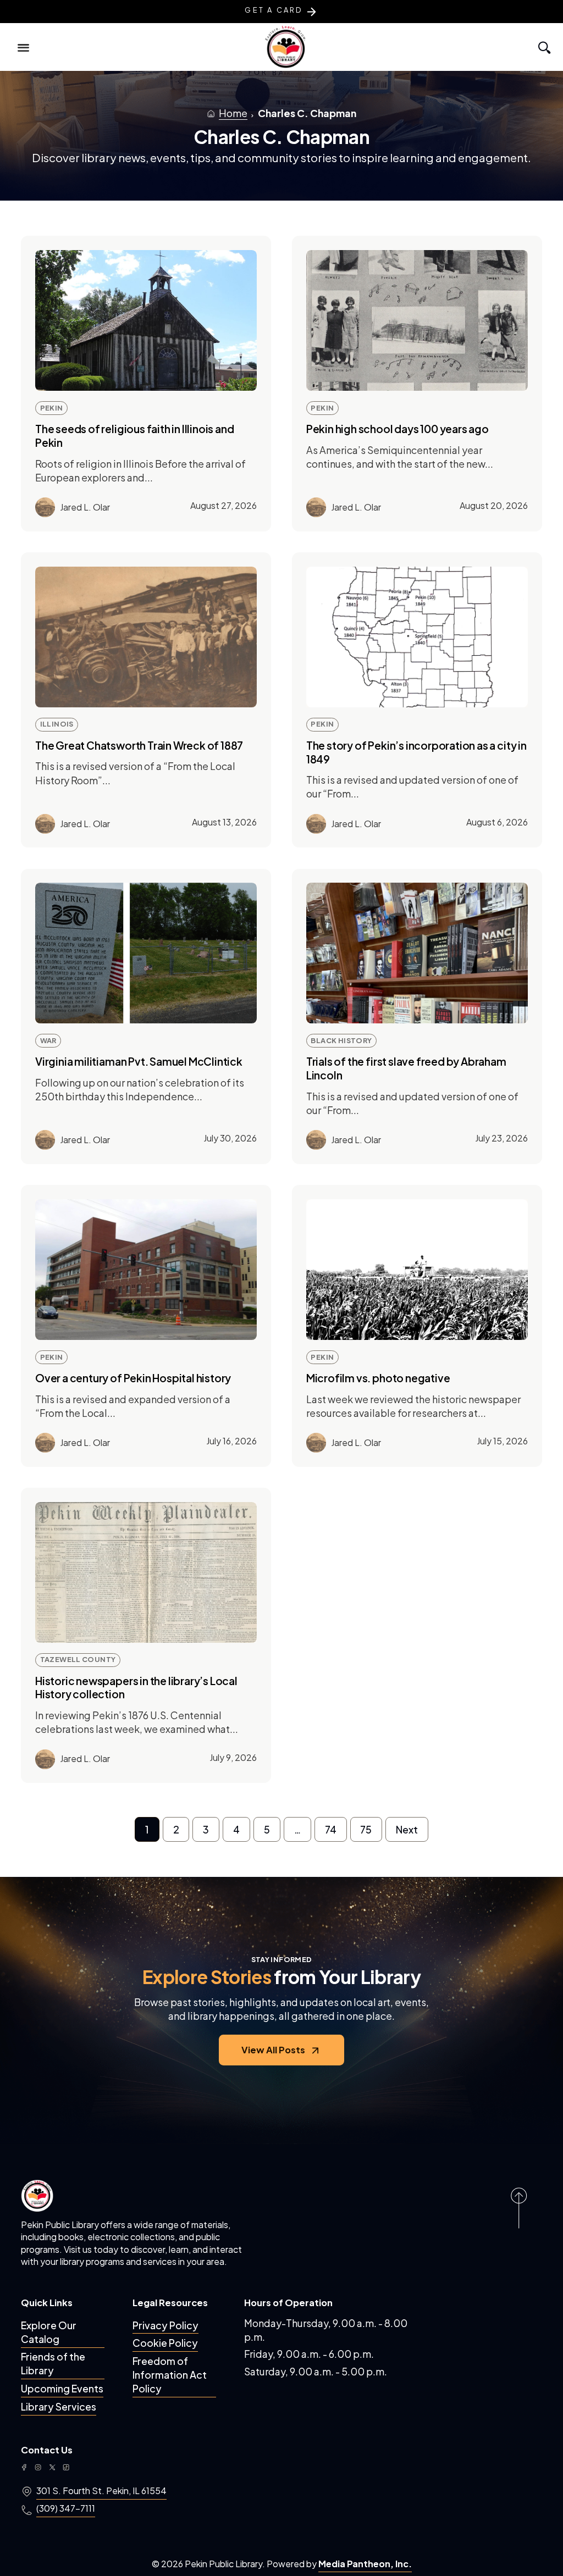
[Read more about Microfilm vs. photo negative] (417, 1270)
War (48, 1040)
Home (233, 113)
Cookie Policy (165, 2343)
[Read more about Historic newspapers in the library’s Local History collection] (146, 1572)
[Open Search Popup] (543, 47)
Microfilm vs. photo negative (378, 1378)
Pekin (52, 408)
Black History (341, 1040)
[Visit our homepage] (37, 2195)
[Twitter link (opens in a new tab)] (52, 2467)
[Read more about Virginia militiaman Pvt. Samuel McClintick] (146, 953)
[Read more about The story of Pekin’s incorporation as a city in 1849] (417, 637)
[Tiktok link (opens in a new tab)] (66, 2467)
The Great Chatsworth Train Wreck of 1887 (139, 745)
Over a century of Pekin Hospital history (133, 1378)
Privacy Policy (165, 2325)
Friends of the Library (53, 2363)
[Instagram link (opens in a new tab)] (38, 2467)
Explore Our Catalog (49, 2332)
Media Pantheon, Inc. (365, 2564)
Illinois (57, 724)
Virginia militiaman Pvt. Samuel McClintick (139, 1061)
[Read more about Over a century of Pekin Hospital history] (146, 1270)
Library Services (59, 2406)
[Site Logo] (286, 47)
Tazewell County (78, 1659)
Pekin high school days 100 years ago (398, 429)
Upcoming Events (62, 2388)
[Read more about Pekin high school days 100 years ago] (417, 320)
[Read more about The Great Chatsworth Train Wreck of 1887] (146, 637)
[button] (24, 47)
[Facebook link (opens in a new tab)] (24, 2467)
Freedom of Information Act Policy (170, 2375)
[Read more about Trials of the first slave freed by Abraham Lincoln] (417, 953)
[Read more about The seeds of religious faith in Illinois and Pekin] (146, 320)
